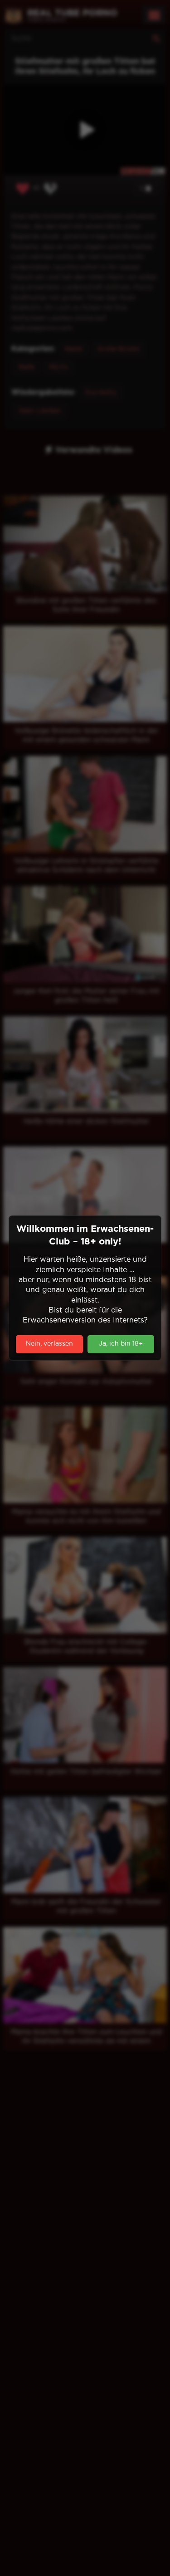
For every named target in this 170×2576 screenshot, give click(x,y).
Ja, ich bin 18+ (121, 1344)
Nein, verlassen (49, 1344)
